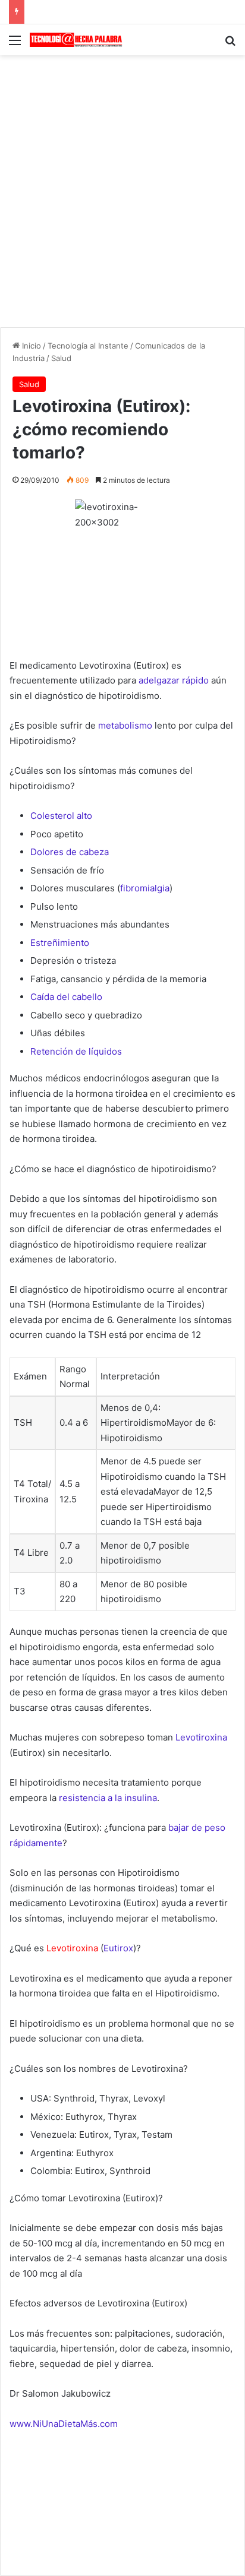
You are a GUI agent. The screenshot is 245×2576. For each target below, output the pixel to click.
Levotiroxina (72, 1948)
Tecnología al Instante (88, 346)
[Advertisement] (122, 189)
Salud (61, 358)
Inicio (30, 346)
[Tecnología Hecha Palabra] (77, 40)
